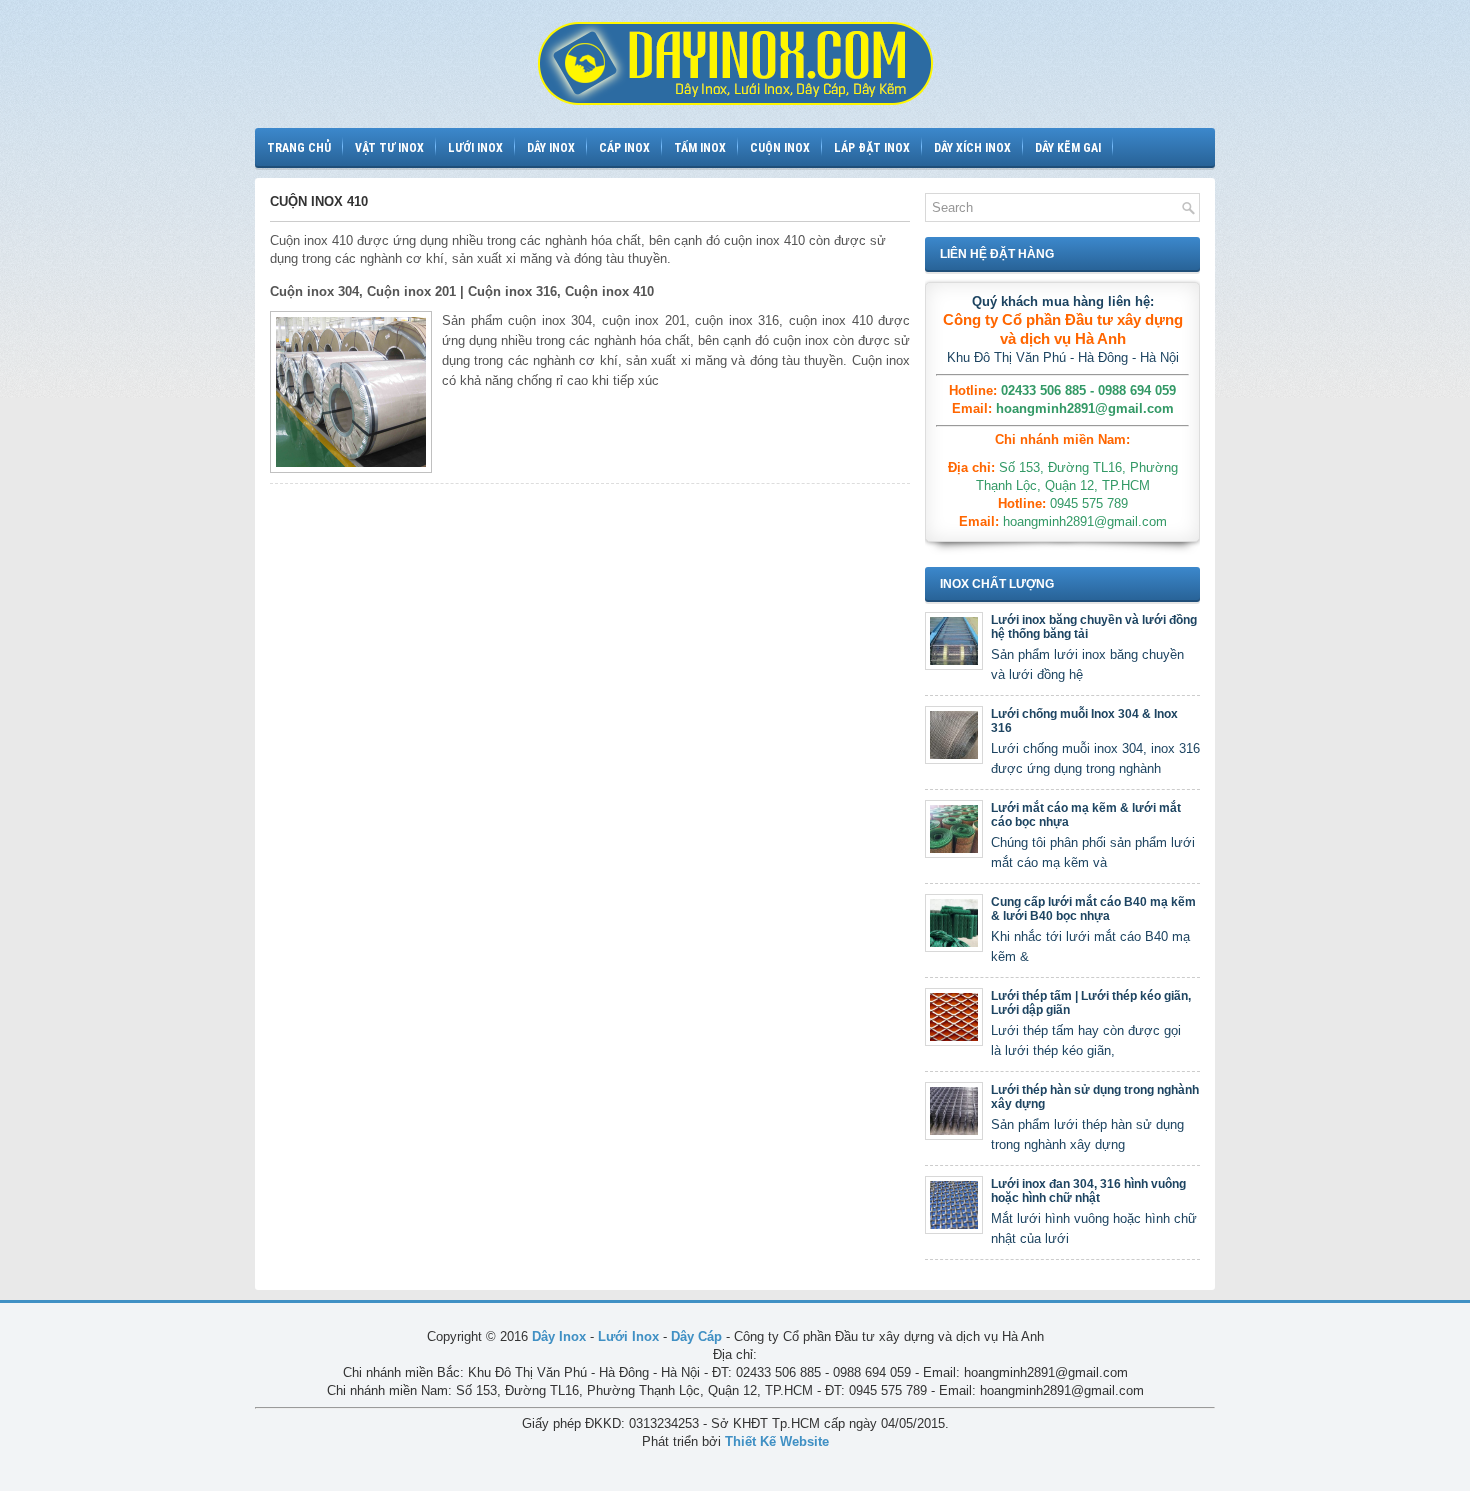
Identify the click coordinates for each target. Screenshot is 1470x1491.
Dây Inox (559, 1336)
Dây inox (551, 148)
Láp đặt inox (872, 148)
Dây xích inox (972, 148)
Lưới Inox (628, 1336)
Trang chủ (299, 148)
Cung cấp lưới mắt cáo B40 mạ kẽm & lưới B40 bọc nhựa (1093, 909)
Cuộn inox (780, 148)
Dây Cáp (696, 1336)
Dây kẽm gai (1068, 148)
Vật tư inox (389, 148)
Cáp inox (624, 148)
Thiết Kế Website (777, 1441)
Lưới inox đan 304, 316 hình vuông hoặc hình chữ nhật (1088, 1191)
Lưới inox (475, 148)
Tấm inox (700, 148)
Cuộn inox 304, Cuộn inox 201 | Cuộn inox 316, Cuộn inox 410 (462, 291)
